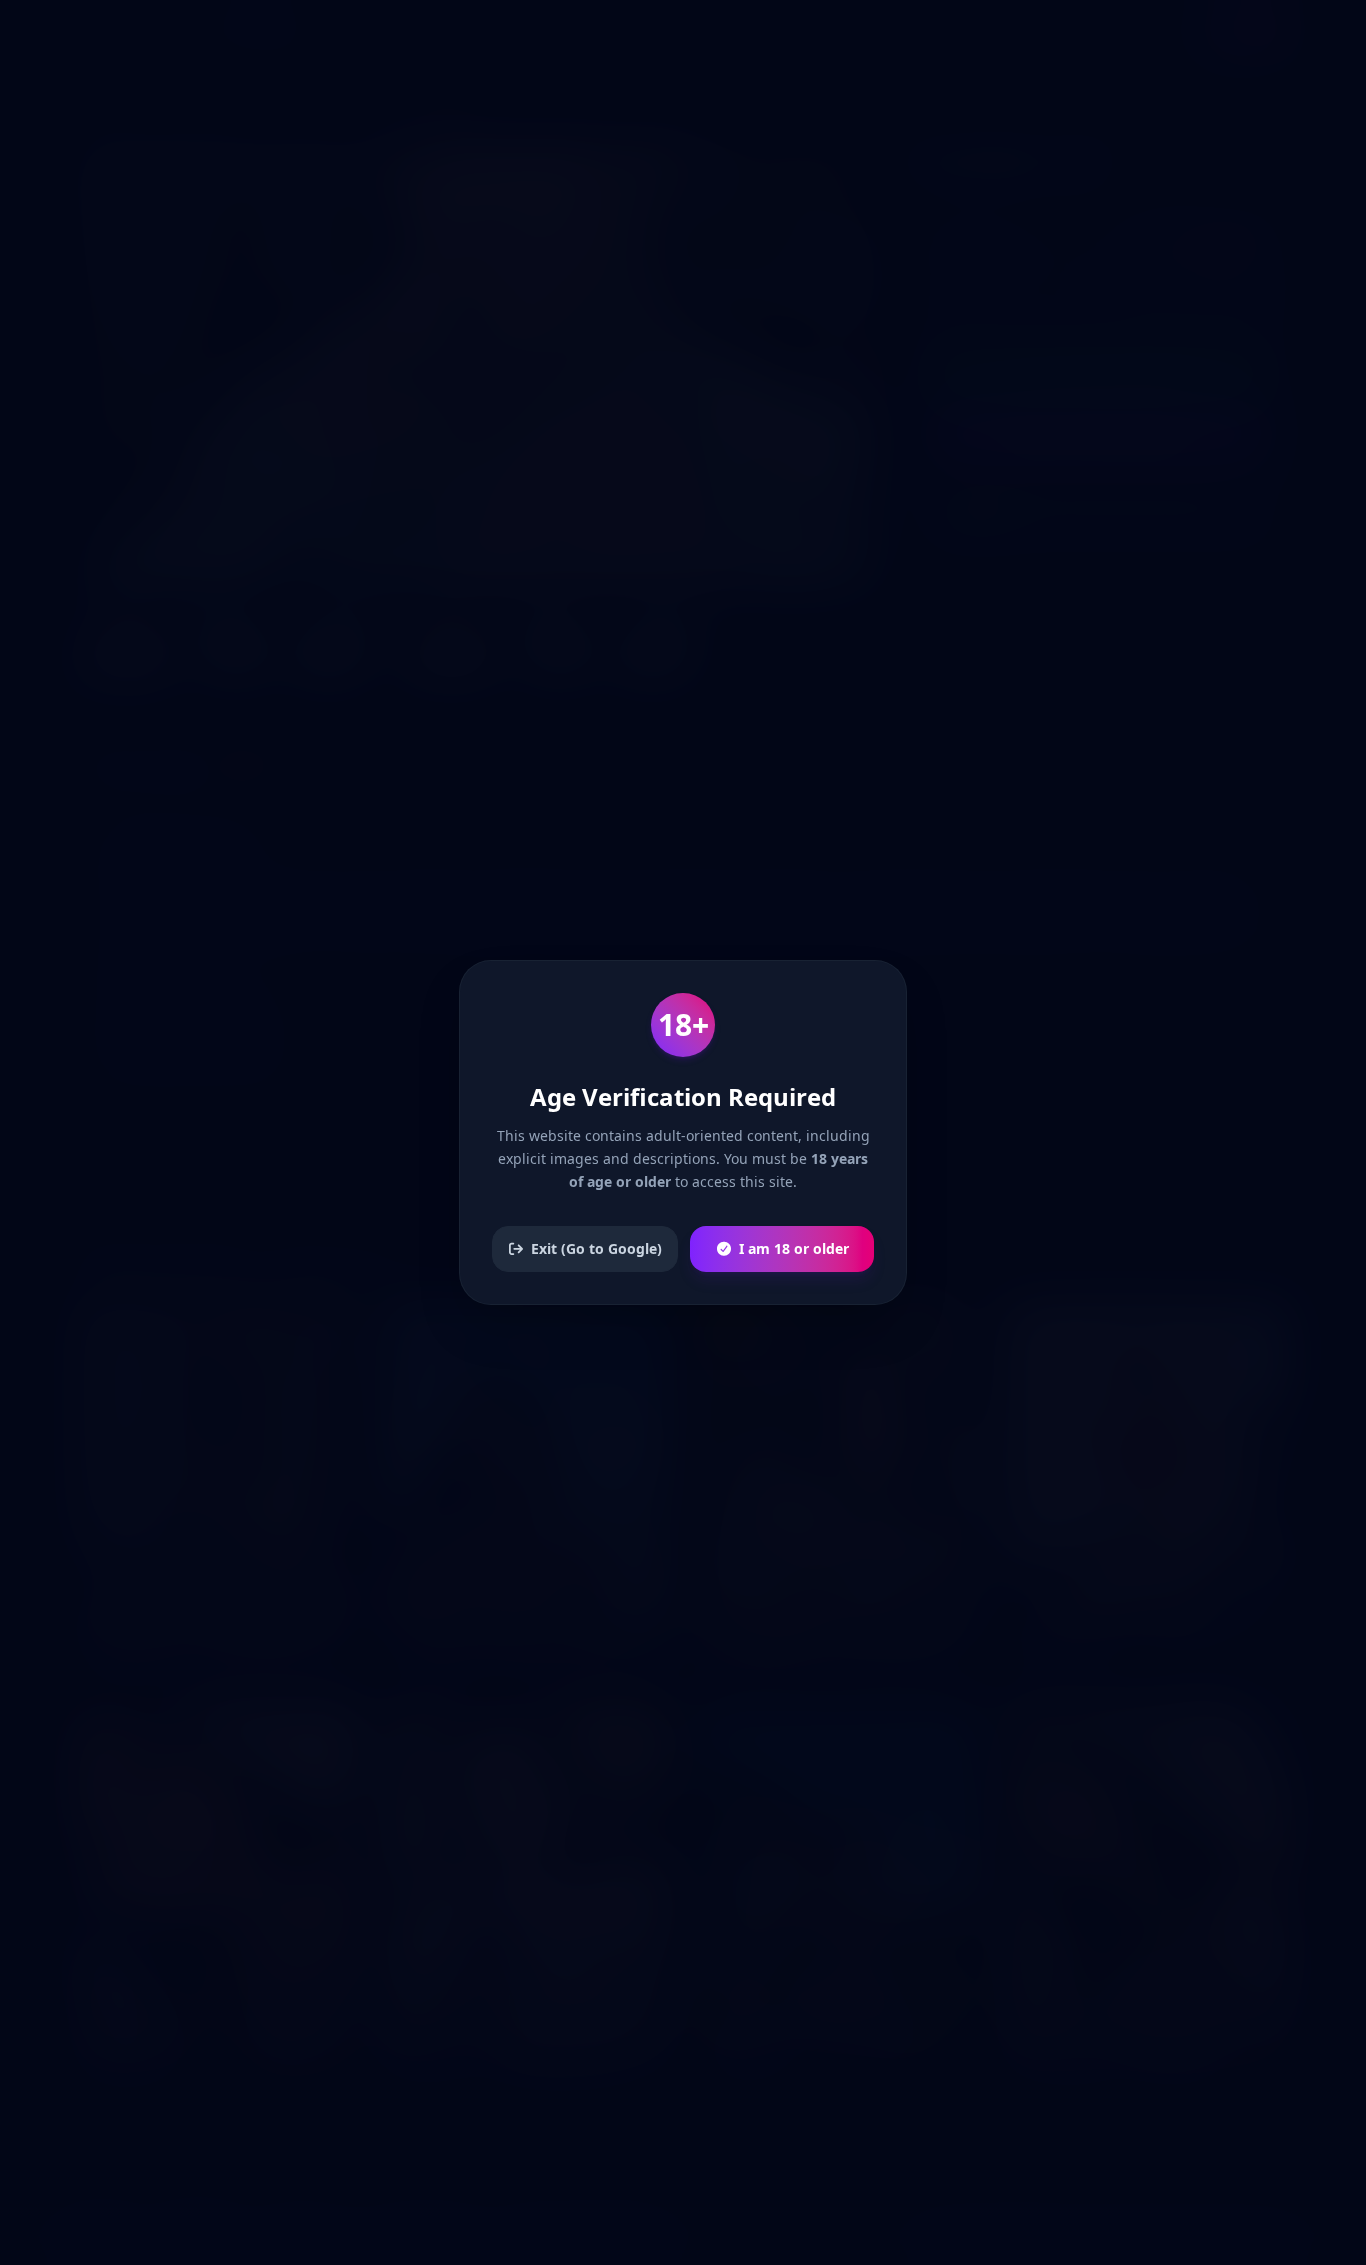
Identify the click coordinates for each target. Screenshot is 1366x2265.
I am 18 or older (794, 1248)
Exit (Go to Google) (596, 1248)
